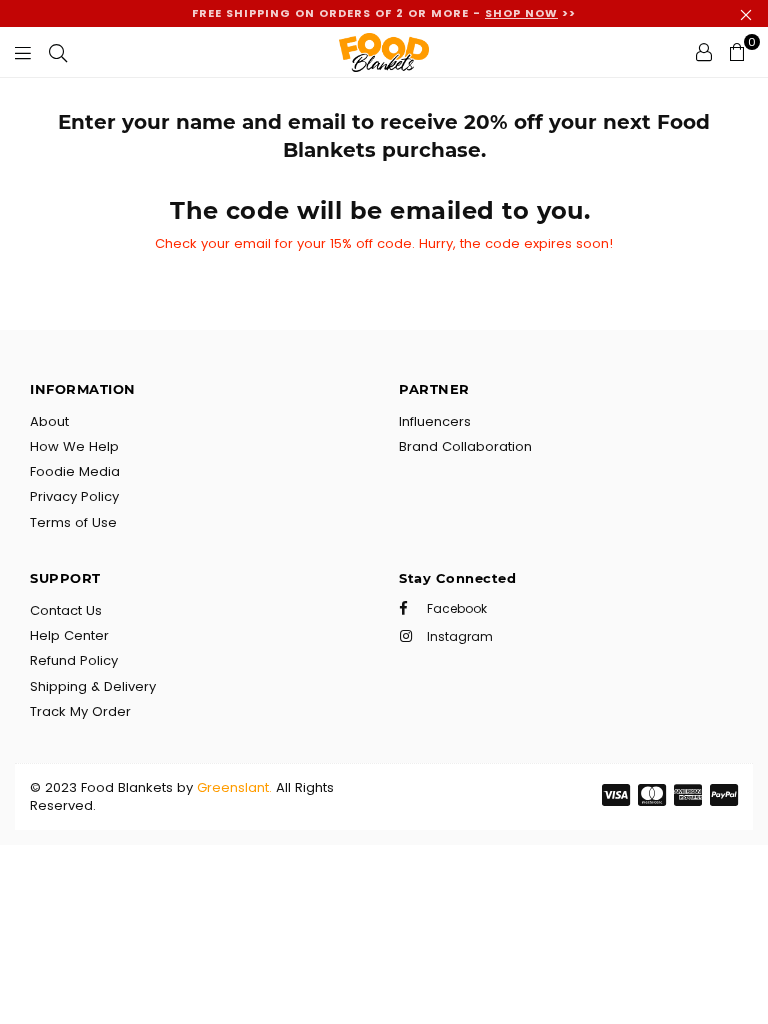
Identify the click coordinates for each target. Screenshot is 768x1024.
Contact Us (66, 610)
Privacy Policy (74, 496)
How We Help (74, 446)
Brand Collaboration (465, 446)
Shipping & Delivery (93, 686)
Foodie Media (75, 471)
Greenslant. (234, 787)
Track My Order (80, 711)
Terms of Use (73, 522)
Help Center (69, 635)
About (49, 421)
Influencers (435, 421)
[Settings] (704, 52)
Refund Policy (74, 660)
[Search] (58, 52)
